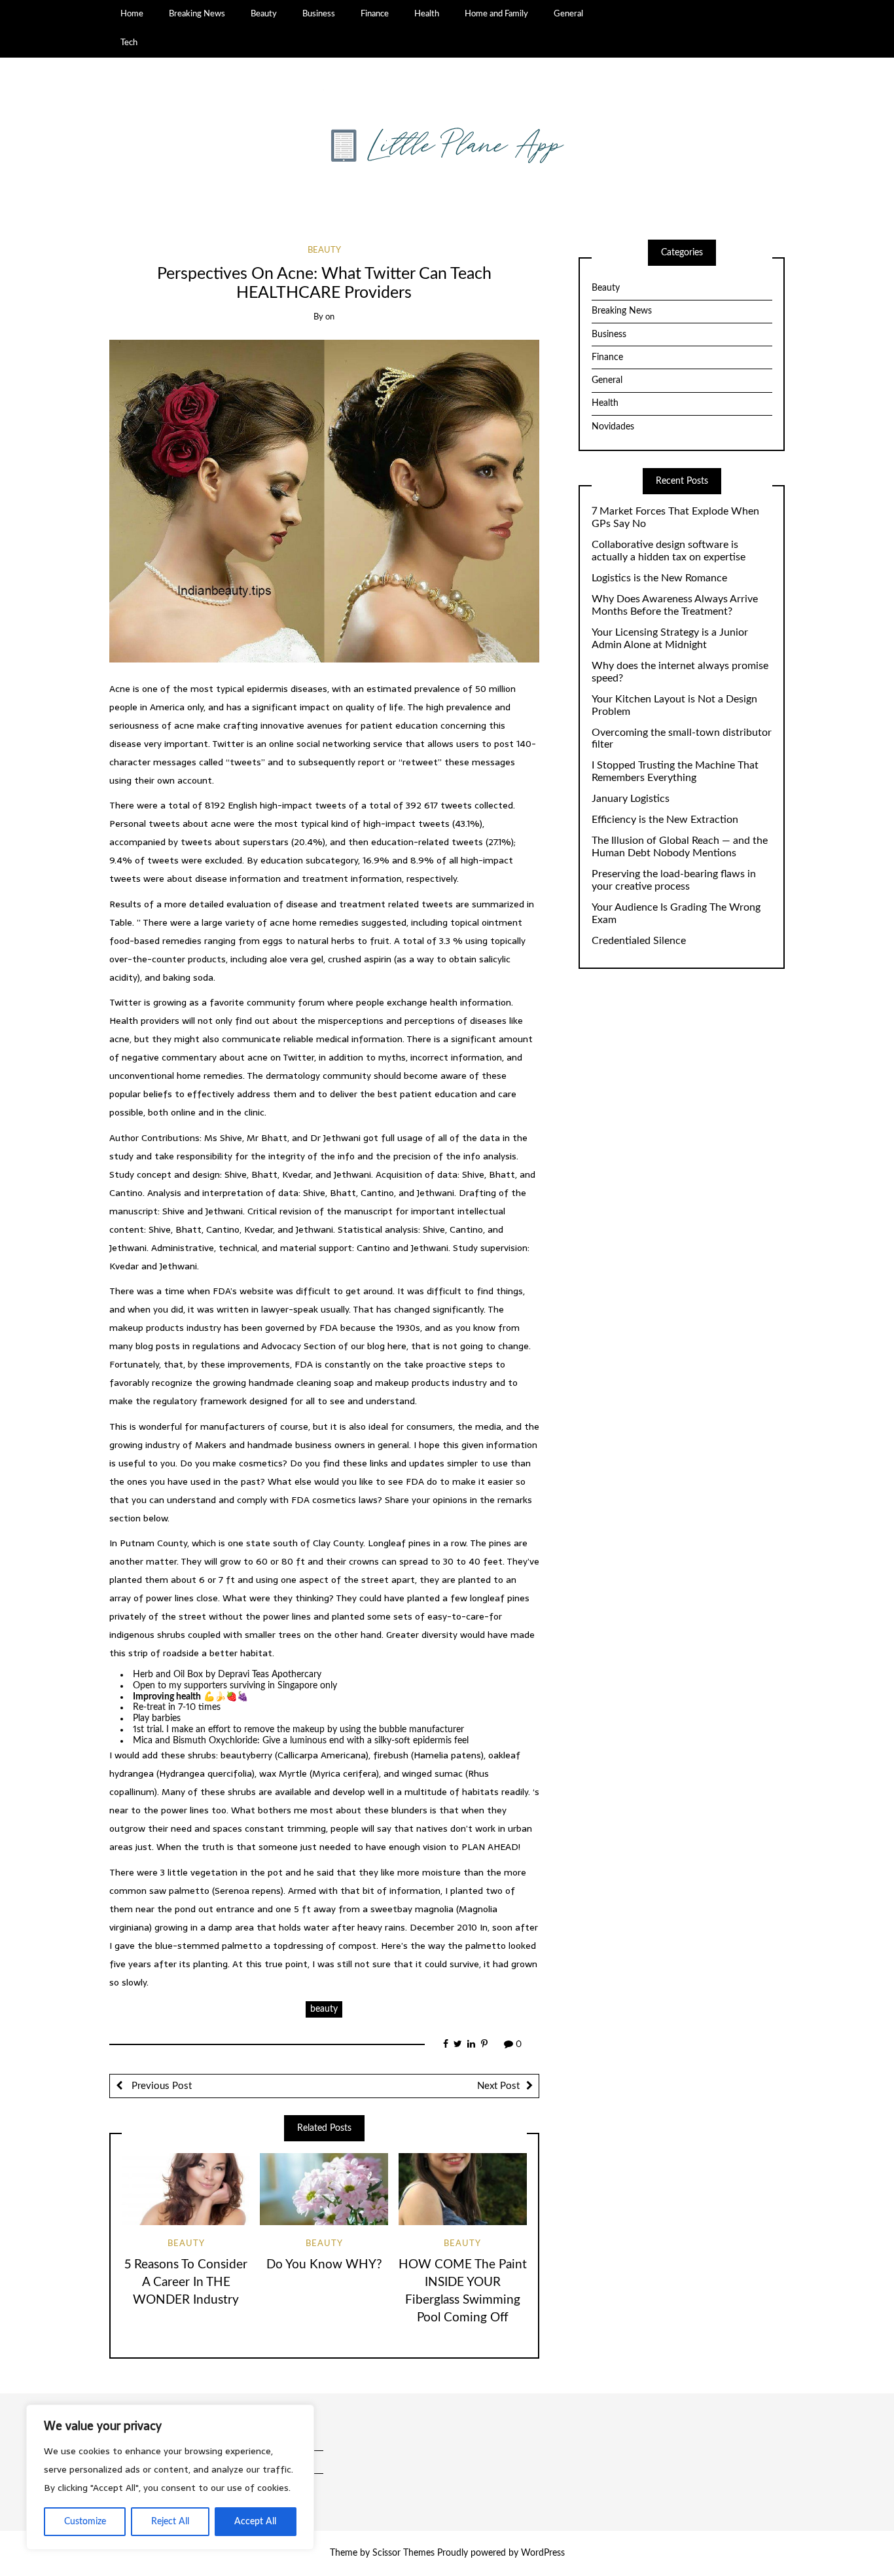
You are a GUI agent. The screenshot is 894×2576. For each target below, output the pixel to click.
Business (319, 14)
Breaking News (197, 14)
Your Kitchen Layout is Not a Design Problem (674, 705)
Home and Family (496, 14)
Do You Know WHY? (324, 2265)
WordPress (543, 2553)
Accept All (255, 2522)
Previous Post (160, 2086)
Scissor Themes (403, 2553)
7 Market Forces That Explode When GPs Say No (675, 517)
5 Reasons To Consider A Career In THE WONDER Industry (186, 2282)
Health (427, 14)
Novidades (613, 427)
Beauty (264, 14)
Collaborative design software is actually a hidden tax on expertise (669, 551)
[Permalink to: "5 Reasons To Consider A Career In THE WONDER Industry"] (186, 2189)
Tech (129, 43)
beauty (324, 2009)
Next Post (498, 2086)
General (568, 14)
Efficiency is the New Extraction (665, 820)
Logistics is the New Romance (659, 578)
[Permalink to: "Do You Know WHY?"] (324, 2189)
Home (132, 14)
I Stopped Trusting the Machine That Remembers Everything (675, 771)
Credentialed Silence (639, 941)
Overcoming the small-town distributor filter (682, 739)
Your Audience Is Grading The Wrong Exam (676, 914)
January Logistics (631, 799)
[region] (170, 2477)
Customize (85, 2522)
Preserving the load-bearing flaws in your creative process (674, 880)
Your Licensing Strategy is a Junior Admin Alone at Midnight (670, 639)
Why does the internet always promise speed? (680, 672)
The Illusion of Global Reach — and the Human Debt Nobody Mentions (680, 847)
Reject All (170, 2522)
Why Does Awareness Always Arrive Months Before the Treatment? (675, 605)
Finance (375, 14)
